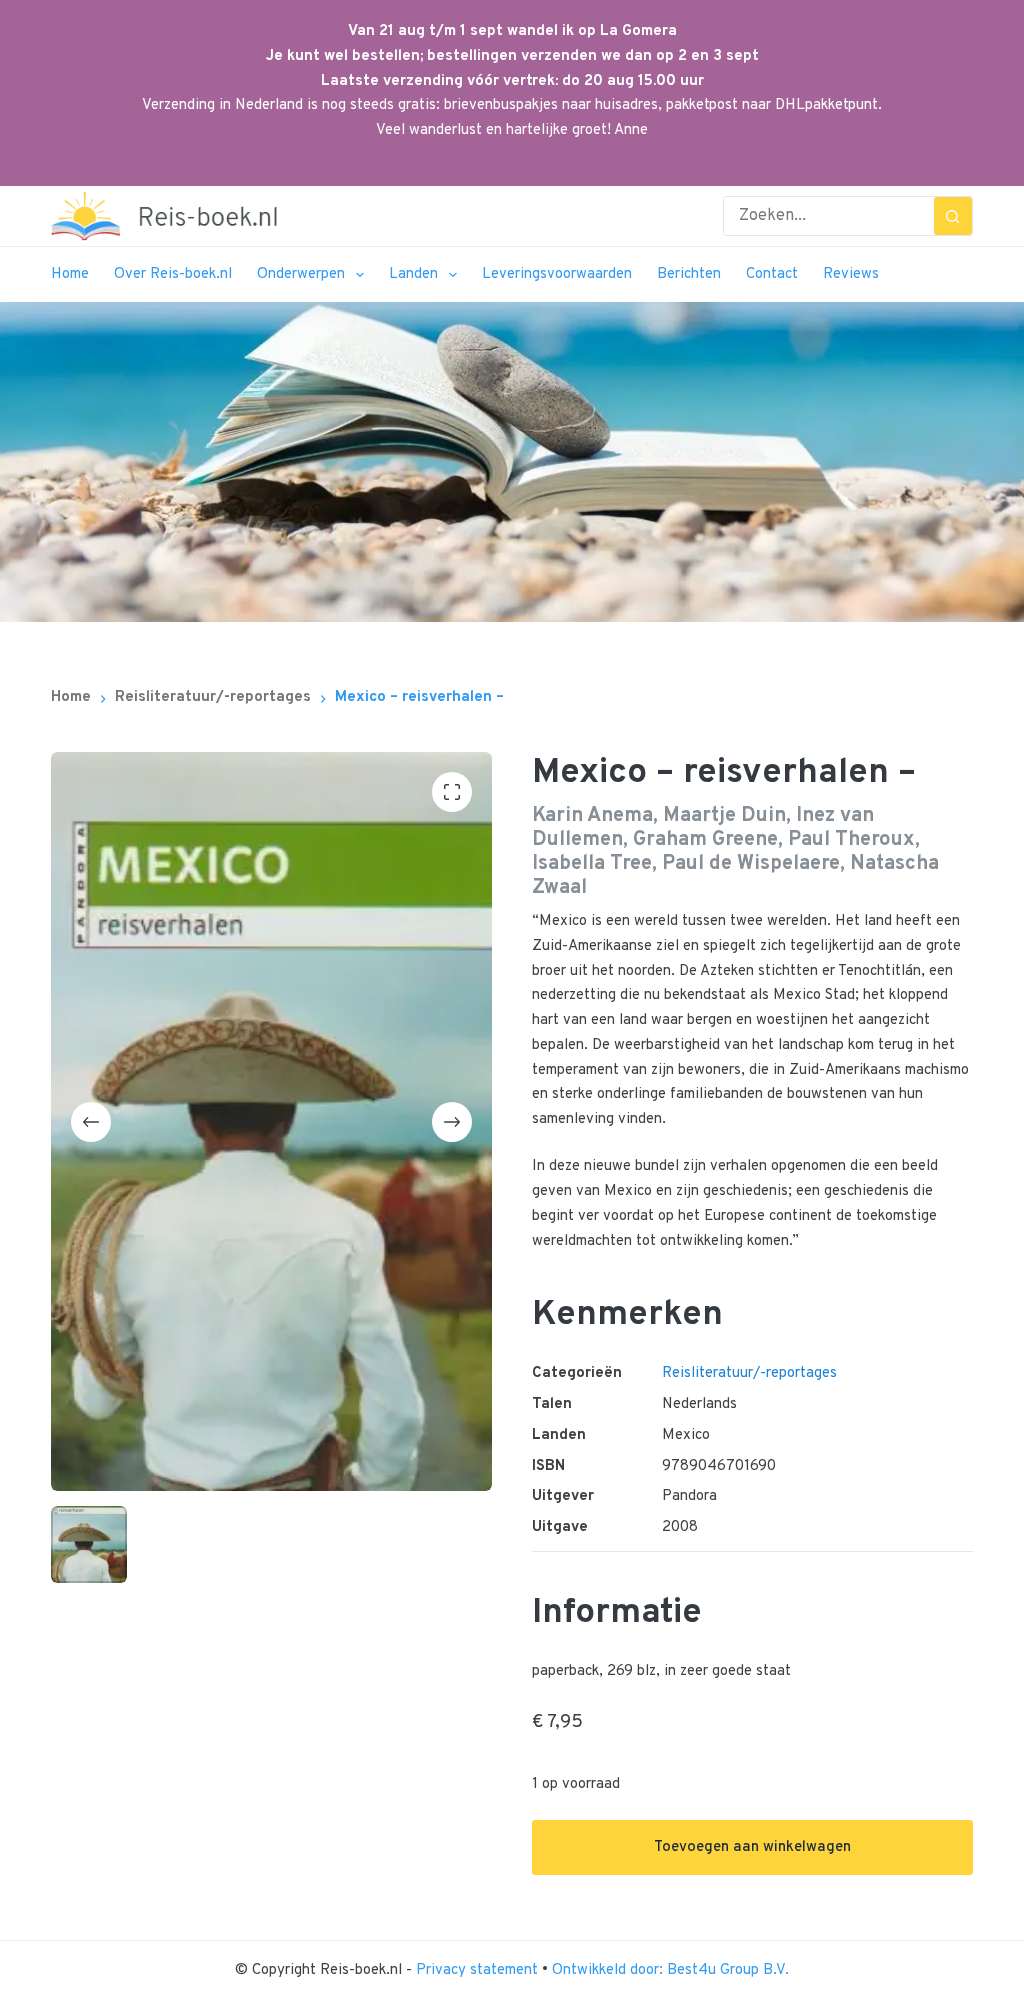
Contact (772, 274)
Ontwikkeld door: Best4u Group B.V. (670, 1970)
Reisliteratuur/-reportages (749, 1373)
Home (70, 274)
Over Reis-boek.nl (173, 274)
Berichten (689, 274)
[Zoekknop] (953, 216)
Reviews (851, 274)
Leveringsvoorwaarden (557, 274)
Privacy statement (479, 1970)
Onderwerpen (301, 274)
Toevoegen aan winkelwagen (752, 1847)
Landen (413, 274)
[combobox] (829, 216)
